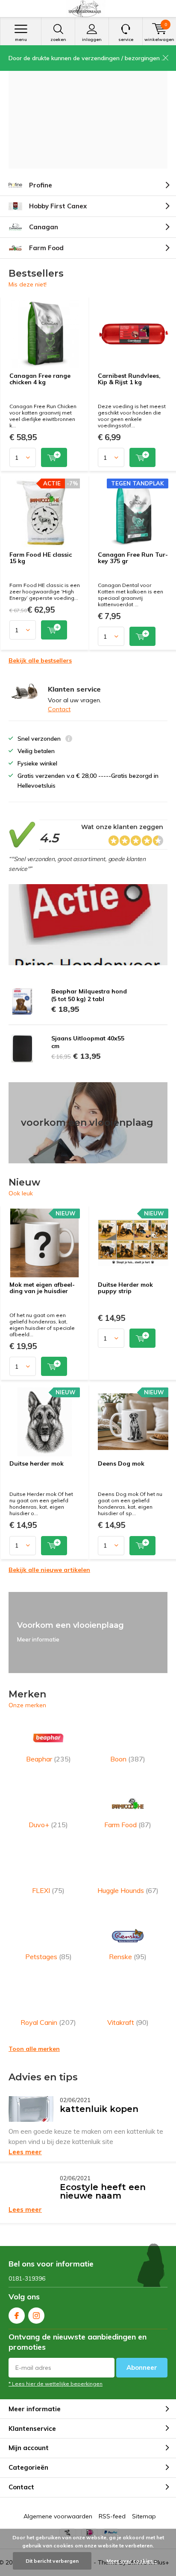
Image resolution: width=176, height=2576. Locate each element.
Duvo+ (48, 1825)
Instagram (36, 2316)
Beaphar (48, 1759)
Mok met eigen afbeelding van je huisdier (42, 1288)
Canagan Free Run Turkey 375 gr (133, 558)
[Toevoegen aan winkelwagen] (54, 457)
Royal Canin (48, 2022)
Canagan (44, 227)
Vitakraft (128, 2022)
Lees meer (25, 2152)
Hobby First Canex (58, 206)
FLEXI (48, 1890)
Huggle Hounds (128, 1890)
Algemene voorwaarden (58, 2516)
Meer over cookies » (132, 2561)
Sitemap (144, 2516)
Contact (59, 709)
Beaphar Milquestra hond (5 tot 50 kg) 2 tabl (89, 995)
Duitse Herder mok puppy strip (125, 1288)
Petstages (48, 1957)
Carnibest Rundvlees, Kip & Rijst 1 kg (129, 379)
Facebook (17, 2316)
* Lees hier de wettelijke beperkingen (56, 2384)
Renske (128, 1957)
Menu (21, 39)
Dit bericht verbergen (52, 2561)
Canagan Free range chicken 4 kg (40, 379)
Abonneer (142, 2367)
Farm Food (46, 248)
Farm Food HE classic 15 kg (41, 558)
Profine (41, 185)
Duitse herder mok (37, 1463)
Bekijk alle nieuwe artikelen (49, 1570)
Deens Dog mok (121, 1463)
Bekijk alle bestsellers (40, 660)
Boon (128, 1759)
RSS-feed (112, 2516)
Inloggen (92, 39)
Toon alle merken (34, 2049)
